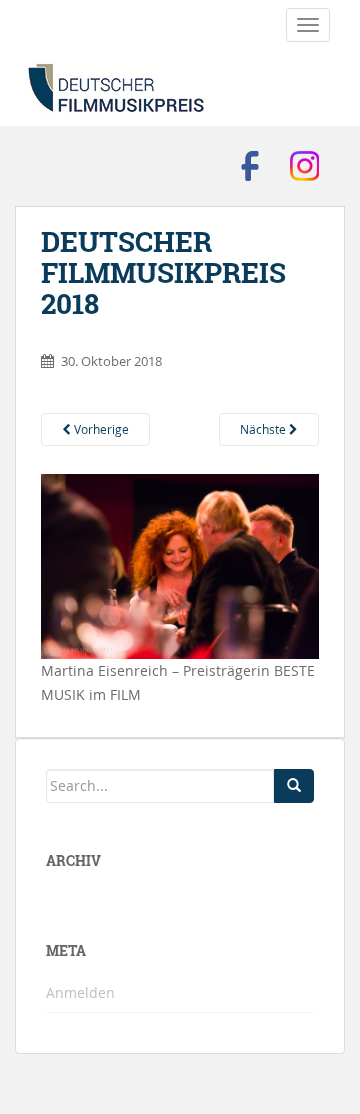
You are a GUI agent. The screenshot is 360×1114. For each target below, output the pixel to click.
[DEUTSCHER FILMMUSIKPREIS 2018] (180, 564)
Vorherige (100, 429)
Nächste (264, 429)
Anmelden (80, 992)
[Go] (294, 786)
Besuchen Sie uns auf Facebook (250, 166)
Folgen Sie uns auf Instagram (305, 166)
